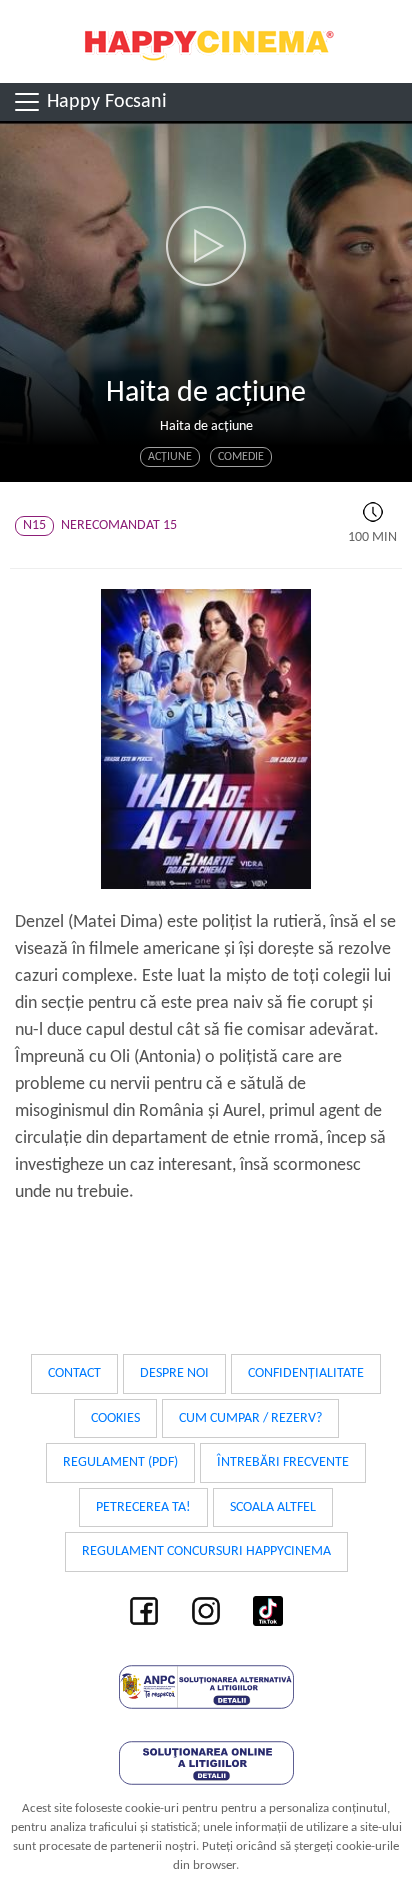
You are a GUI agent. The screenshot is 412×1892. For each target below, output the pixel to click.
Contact (74, 1373)
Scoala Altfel (273, 1507)
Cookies (115, 1418)
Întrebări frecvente (283, 1462)
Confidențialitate (306, 1373)
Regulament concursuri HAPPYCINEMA (206, 1551)
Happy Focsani (104, 102)
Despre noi (174, 1373)
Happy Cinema (206, 41)
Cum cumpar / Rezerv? (250, 1418)
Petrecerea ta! (143, 1507)
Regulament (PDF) (120, 1462)
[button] (206, 246)
